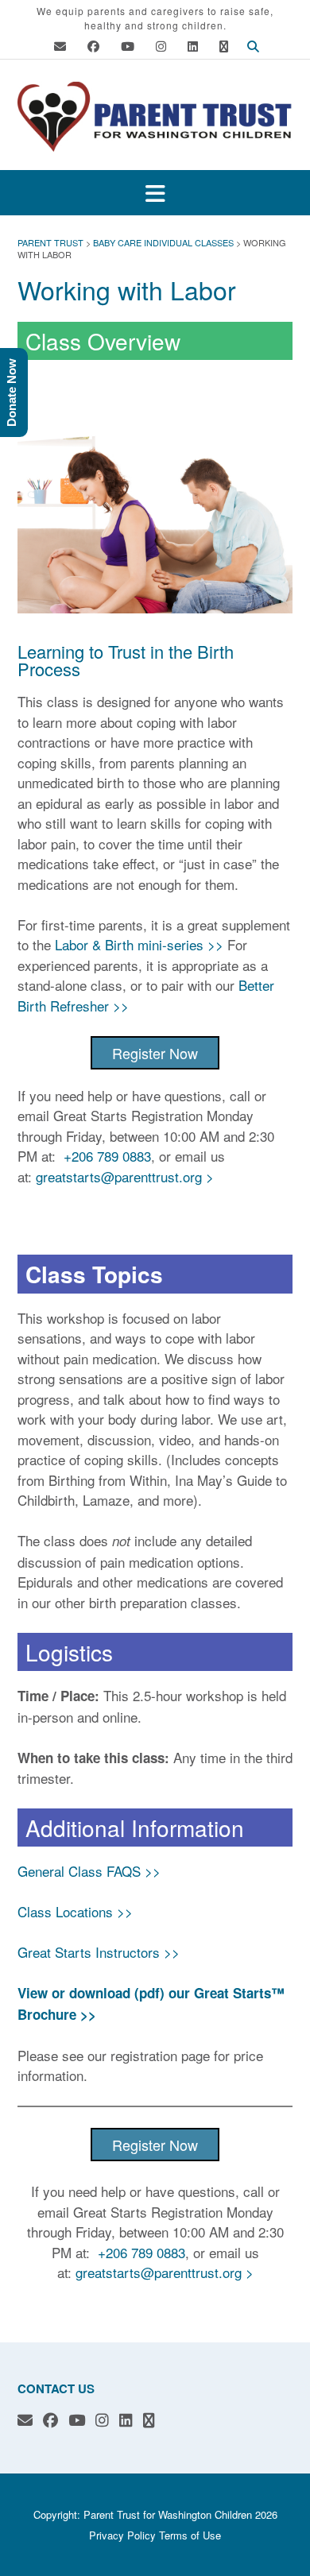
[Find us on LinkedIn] (193, 46)
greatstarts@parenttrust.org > (125, 1176)
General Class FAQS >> (89, 1871)
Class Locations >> (75, 1911)
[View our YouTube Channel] (128, 46)
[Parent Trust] (155, 116)
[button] (155, 193)
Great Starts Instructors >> (99, 1952)
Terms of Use (190, 2535)
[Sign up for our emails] (224, 46)
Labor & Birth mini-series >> (139, 944)
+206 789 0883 (107, 1156)
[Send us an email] (60, 46)
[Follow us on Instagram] (161, 46)
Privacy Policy (122, 2535)
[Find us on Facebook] (93, 46)
